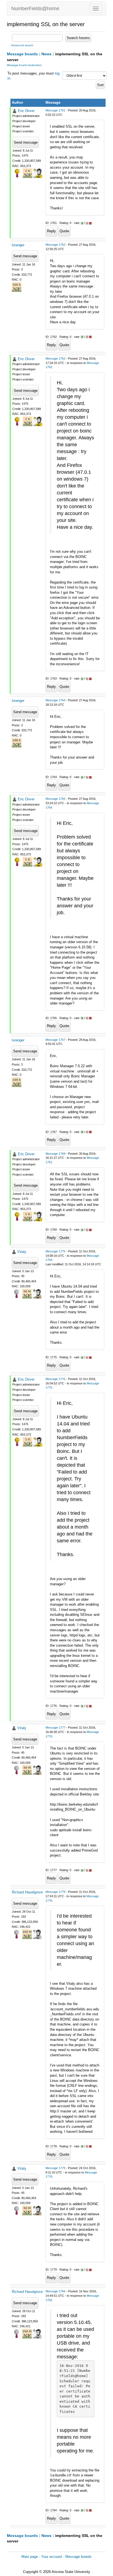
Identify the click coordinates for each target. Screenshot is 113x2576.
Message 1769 (55, 1154)
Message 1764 (55, 700)
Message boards (22, 54)
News (46, 54)
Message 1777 (55, 1728)
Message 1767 (55, 1040)
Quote (64, 231)
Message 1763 (55, 358)
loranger (18, 245)
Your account (52, 2557)
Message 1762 (55, 245)
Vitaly (22, 1252)
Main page (30, 2557)
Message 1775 (55, 1251)
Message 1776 (55, 1379)
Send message (26, 142)
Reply (51, 231)
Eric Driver (26, 111)
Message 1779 (55, 2168)
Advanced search (22, 45)
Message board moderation (24, 65)
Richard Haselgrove (27, 1892)
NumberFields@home (35, 9)
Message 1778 (55, 1892)
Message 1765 (55, 799)
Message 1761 (55, 110)
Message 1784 (55, 2291)
